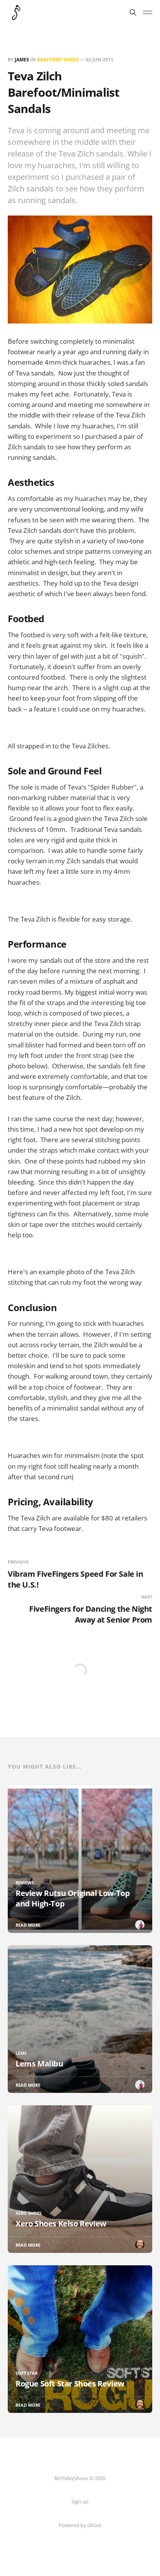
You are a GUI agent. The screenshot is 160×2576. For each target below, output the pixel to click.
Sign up (80, 2501)
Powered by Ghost (80, 2525)
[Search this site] (133, 12)
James (22, 60)
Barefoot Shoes (58, 60)
